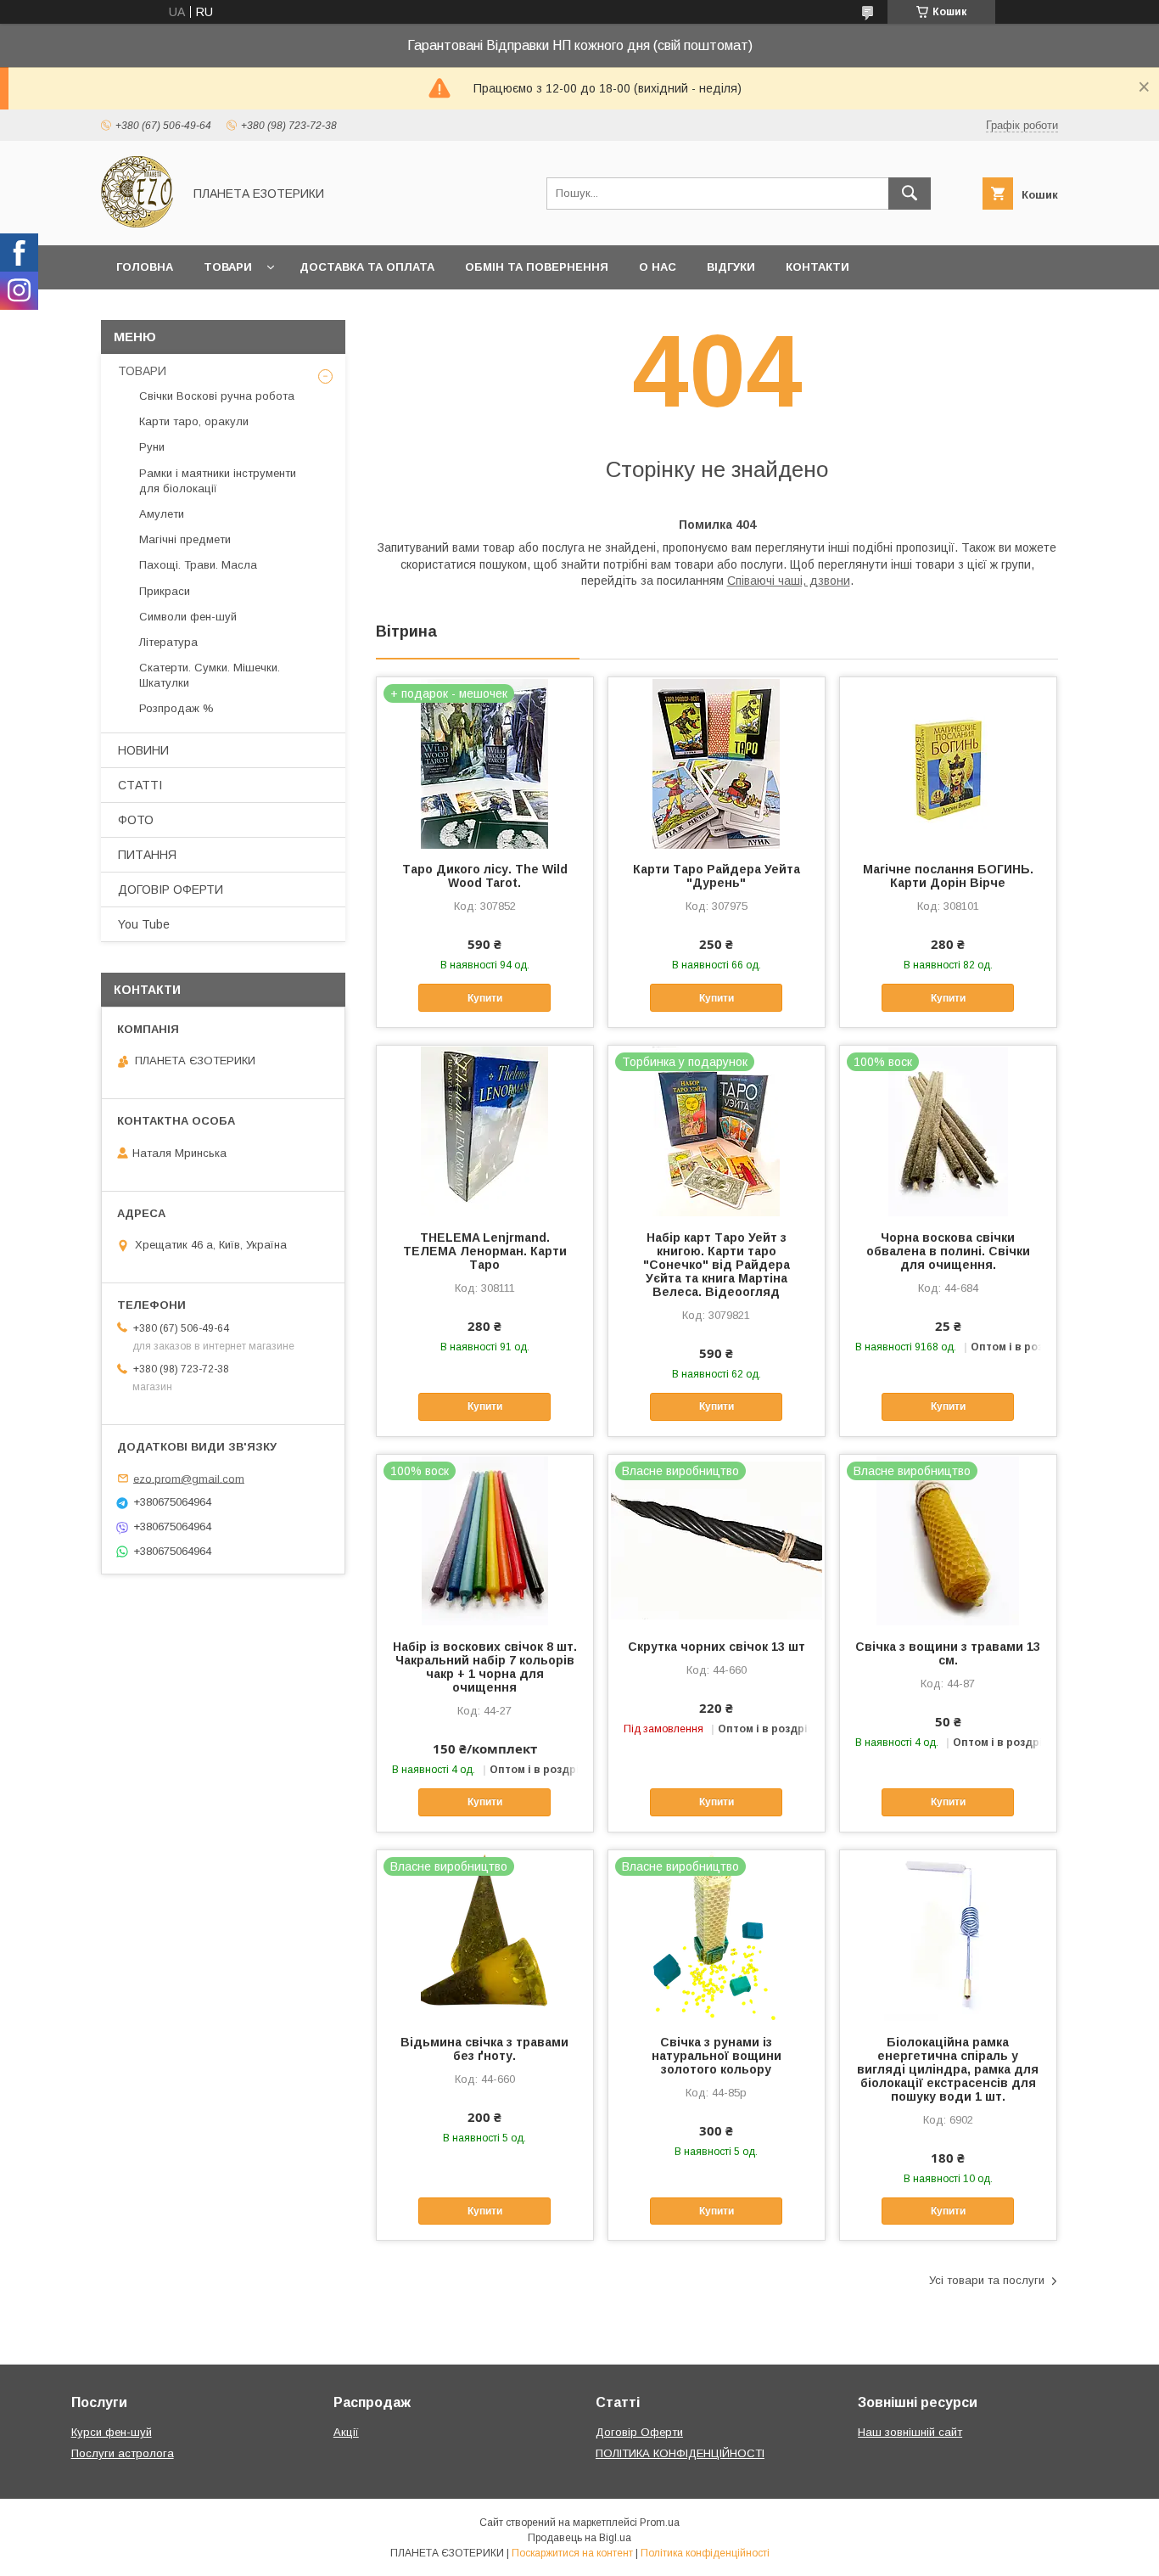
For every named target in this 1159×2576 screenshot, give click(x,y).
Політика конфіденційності (705, 2553)
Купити (485, 998)
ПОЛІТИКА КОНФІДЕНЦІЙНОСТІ (680, 2453)
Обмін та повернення (537, 267)
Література (168, 642)
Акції (346, 2432)
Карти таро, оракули (194, 421)
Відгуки (731, 267)
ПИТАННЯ (147, 855)
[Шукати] (910, 194)
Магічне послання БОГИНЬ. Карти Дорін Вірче (948, 876)
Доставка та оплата (367, 267)
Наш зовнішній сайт (910, 2432)
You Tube (144, 924)
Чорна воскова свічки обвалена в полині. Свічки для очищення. (948, 1251)
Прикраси (165, 591)
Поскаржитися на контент (572, 2553)
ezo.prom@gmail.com (189, 1478)
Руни (152, 447)
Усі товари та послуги (987, 2280)
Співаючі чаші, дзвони (789, 581)
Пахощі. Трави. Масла (198, 565)
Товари (228, 267)
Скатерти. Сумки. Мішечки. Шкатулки (210, 675)
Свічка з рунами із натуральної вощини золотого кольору (717, 2056)
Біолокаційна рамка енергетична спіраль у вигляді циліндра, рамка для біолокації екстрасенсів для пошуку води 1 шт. (948, 2069)
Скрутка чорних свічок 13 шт (717, 1647)
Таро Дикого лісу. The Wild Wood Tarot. (485, 876)
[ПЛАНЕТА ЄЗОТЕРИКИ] (137, 223)
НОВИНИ (143, 750)
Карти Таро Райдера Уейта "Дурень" (717, 876)
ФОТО (136, 820)
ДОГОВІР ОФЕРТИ (171, 890)
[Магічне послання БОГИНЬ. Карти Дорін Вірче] (948, 762)
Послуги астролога (123, 2453)
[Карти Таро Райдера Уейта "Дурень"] (717, 762)
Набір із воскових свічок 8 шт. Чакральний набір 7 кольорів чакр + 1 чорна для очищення (485, 1667)
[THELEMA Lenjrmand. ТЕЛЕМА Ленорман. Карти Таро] (485, 1131)
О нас (658, 267)
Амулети (162, 514)
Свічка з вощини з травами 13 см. (948, 1653)
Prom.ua (660, 2523)
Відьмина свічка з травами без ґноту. (484, 2049)
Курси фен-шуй (112, 2432)
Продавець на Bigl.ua (579, 2538)
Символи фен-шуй (188, 617)
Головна (145, 267)
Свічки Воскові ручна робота (217, 396)
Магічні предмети (185, 539)
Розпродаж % (176, 708)
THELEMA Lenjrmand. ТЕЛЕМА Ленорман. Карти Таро (485, 1251)
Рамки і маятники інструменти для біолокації (218, 481)
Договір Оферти (639, 2432)
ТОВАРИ (142, 371)
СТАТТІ (140, 785)
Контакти (817, 267)
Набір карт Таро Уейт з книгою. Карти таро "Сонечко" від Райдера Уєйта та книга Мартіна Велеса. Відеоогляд (717, 1265)
